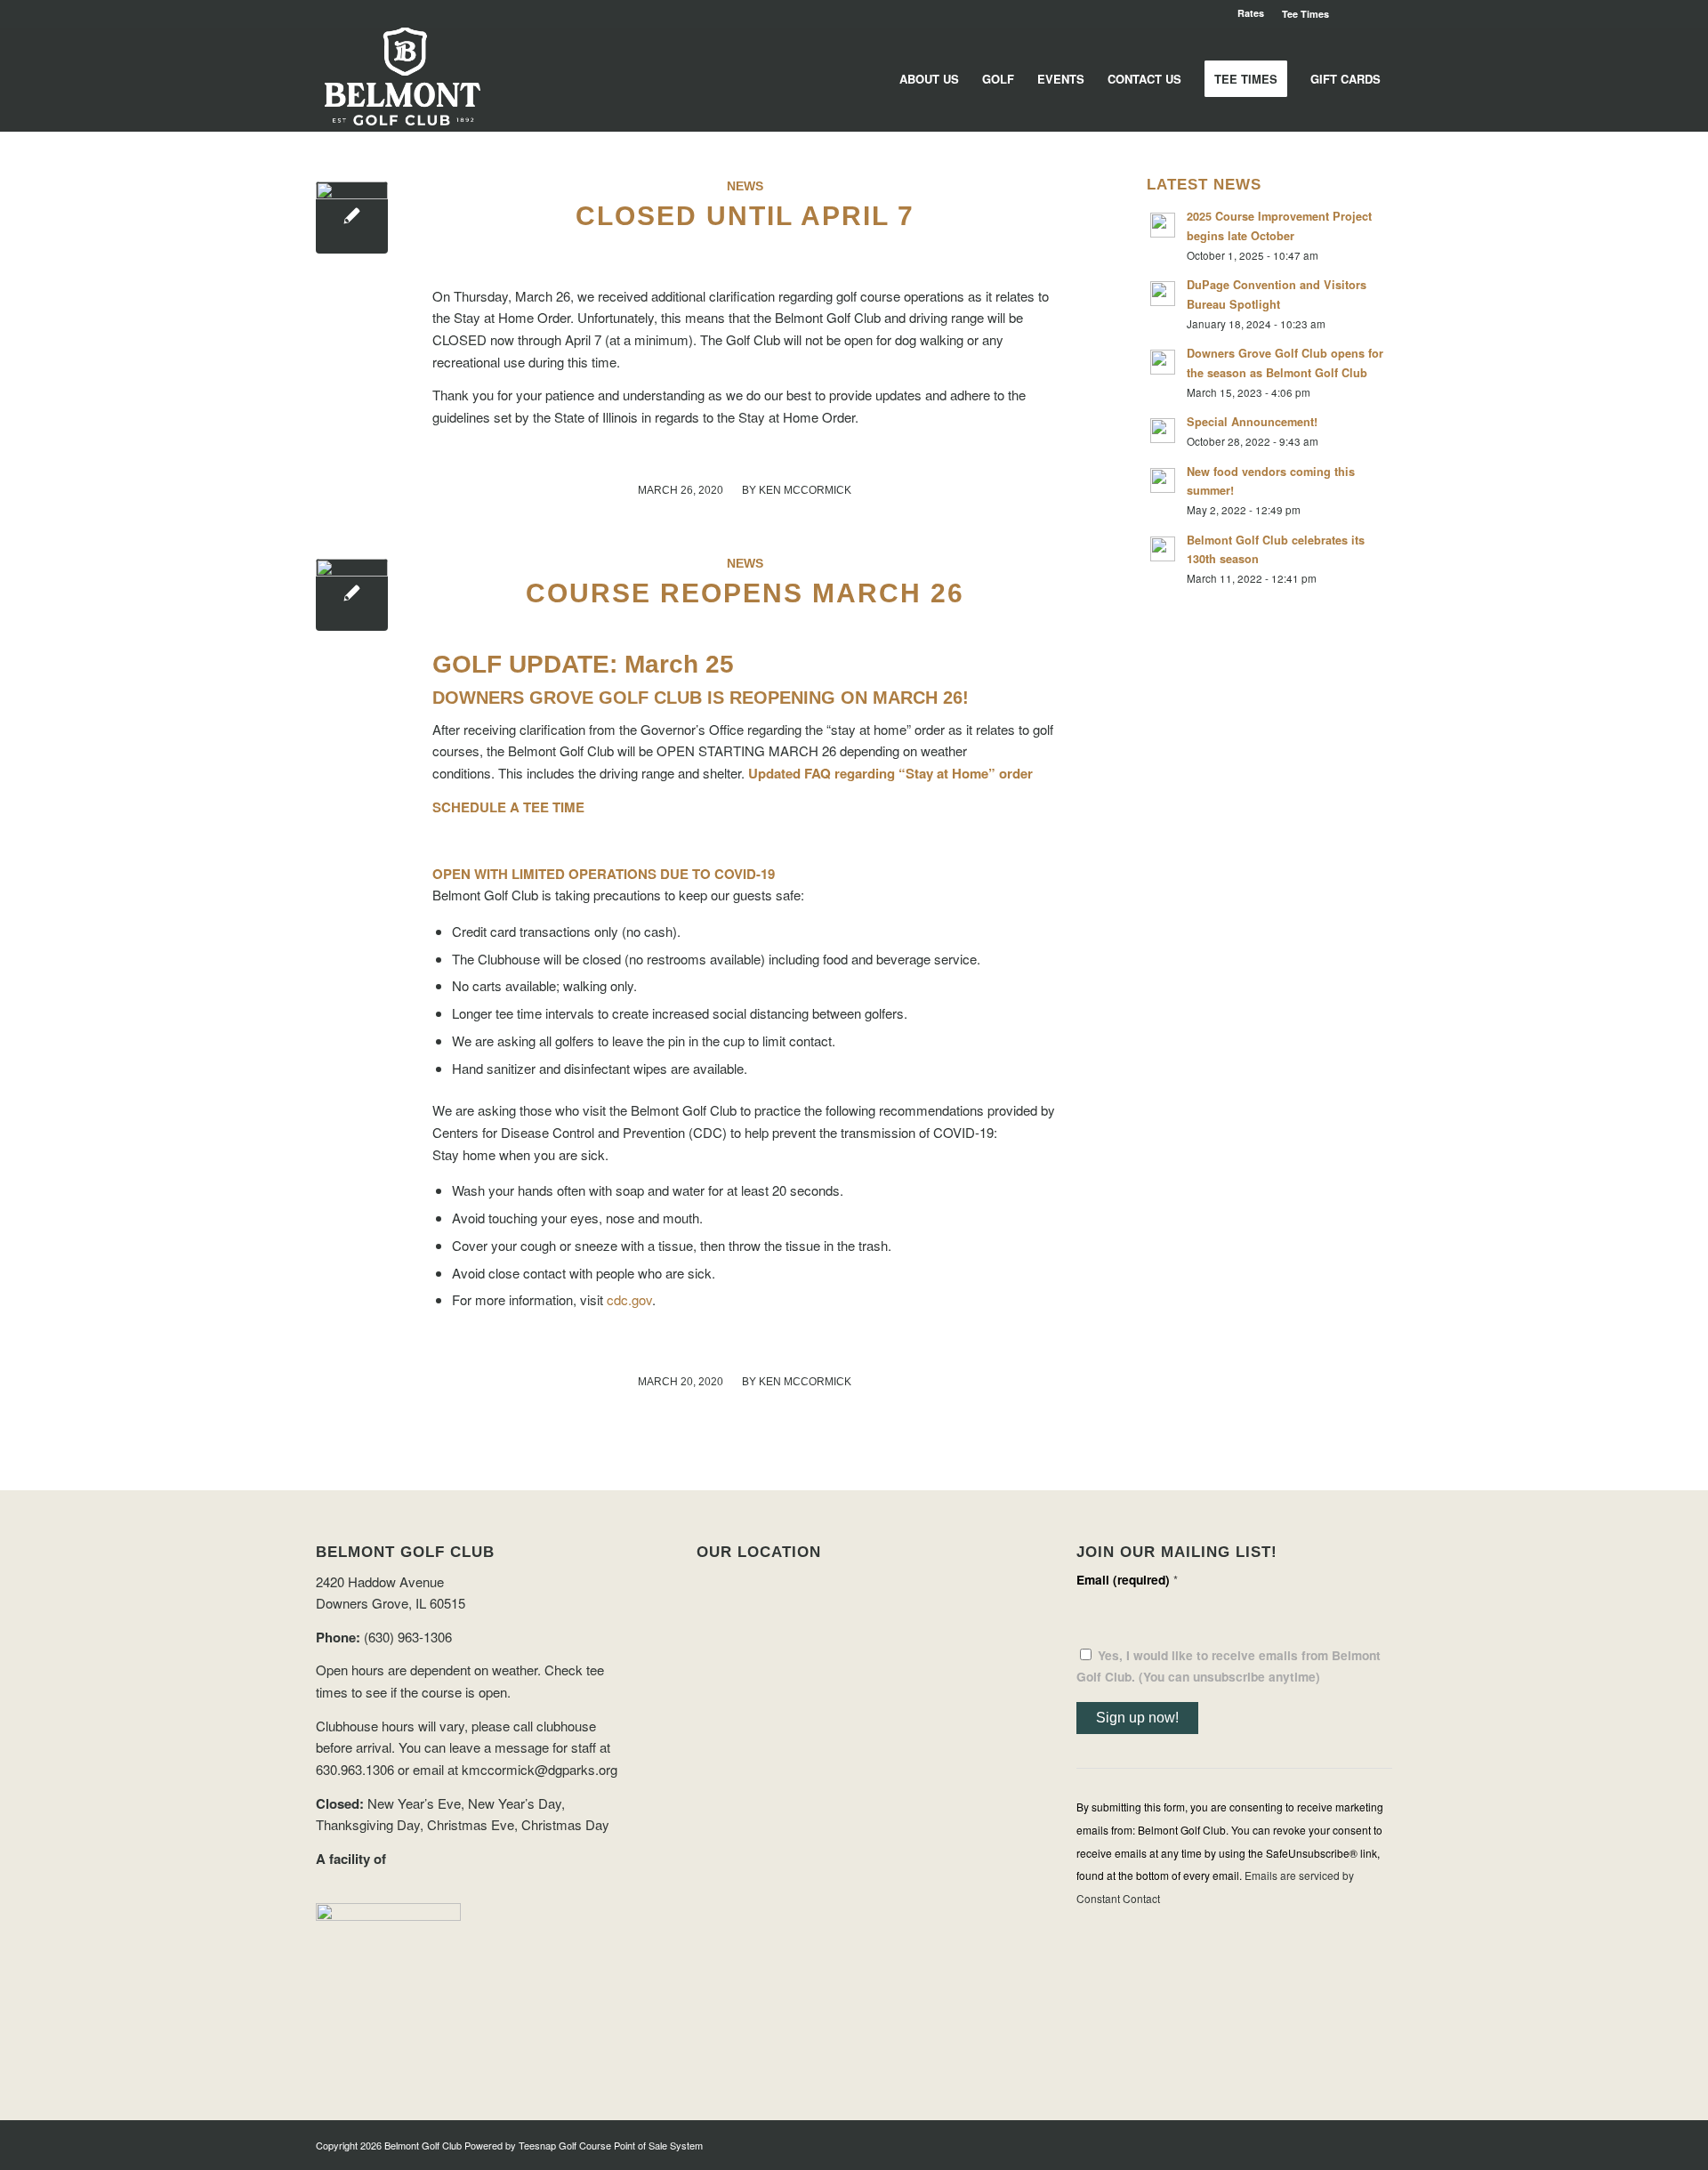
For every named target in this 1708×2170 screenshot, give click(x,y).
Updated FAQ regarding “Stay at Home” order (890, 773)
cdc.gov (629, 1299)
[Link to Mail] (1352, 13)
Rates (1251, 13)
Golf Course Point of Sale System (631, 2145)
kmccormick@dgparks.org (540, 1769)
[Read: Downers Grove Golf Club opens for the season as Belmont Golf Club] (1163, 362)
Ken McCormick (805, 490)
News (745, 186)
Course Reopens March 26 (745, 593)
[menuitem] (1301, 14)
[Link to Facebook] (1379, 13)
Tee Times (1305, 14)
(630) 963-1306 (408, 1637)
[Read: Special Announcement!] (1163, 431)
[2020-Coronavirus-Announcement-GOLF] (352, 218)
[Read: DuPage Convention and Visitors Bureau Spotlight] (1163, 294)
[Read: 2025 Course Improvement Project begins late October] (1163, 225)
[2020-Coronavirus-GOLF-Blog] (352, 595)
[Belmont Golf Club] (403, 79)
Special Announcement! (1252, 422)
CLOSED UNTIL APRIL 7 (745, 216)
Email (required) (1127, 1579)
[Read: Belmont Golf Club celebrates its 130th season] (1163, 549)
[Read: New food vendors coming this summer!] (1163, 480)
